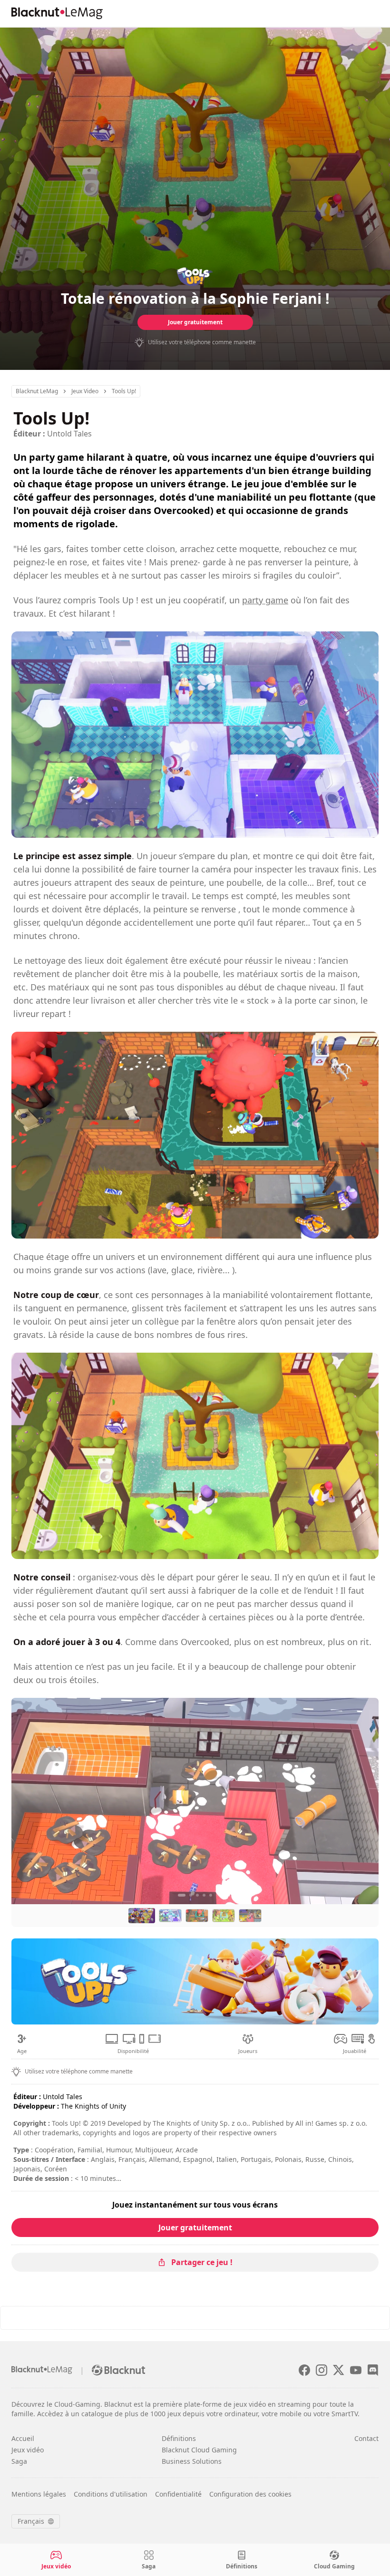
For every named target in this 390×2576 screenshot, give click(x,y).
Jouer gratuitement (195, 322)
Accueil (23, 2438)
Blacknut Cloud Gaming (199, 2450)
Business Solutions (192, 2461)
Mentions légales (39, 2494)
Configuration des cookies (250, 2494)
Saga (19, 2461)
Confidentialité (178, 2494)
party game (265, 600)
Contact (366, 2438)
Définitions (179, 2438)
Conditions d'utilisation (111, 2494)
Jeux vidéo (28, 2450)
